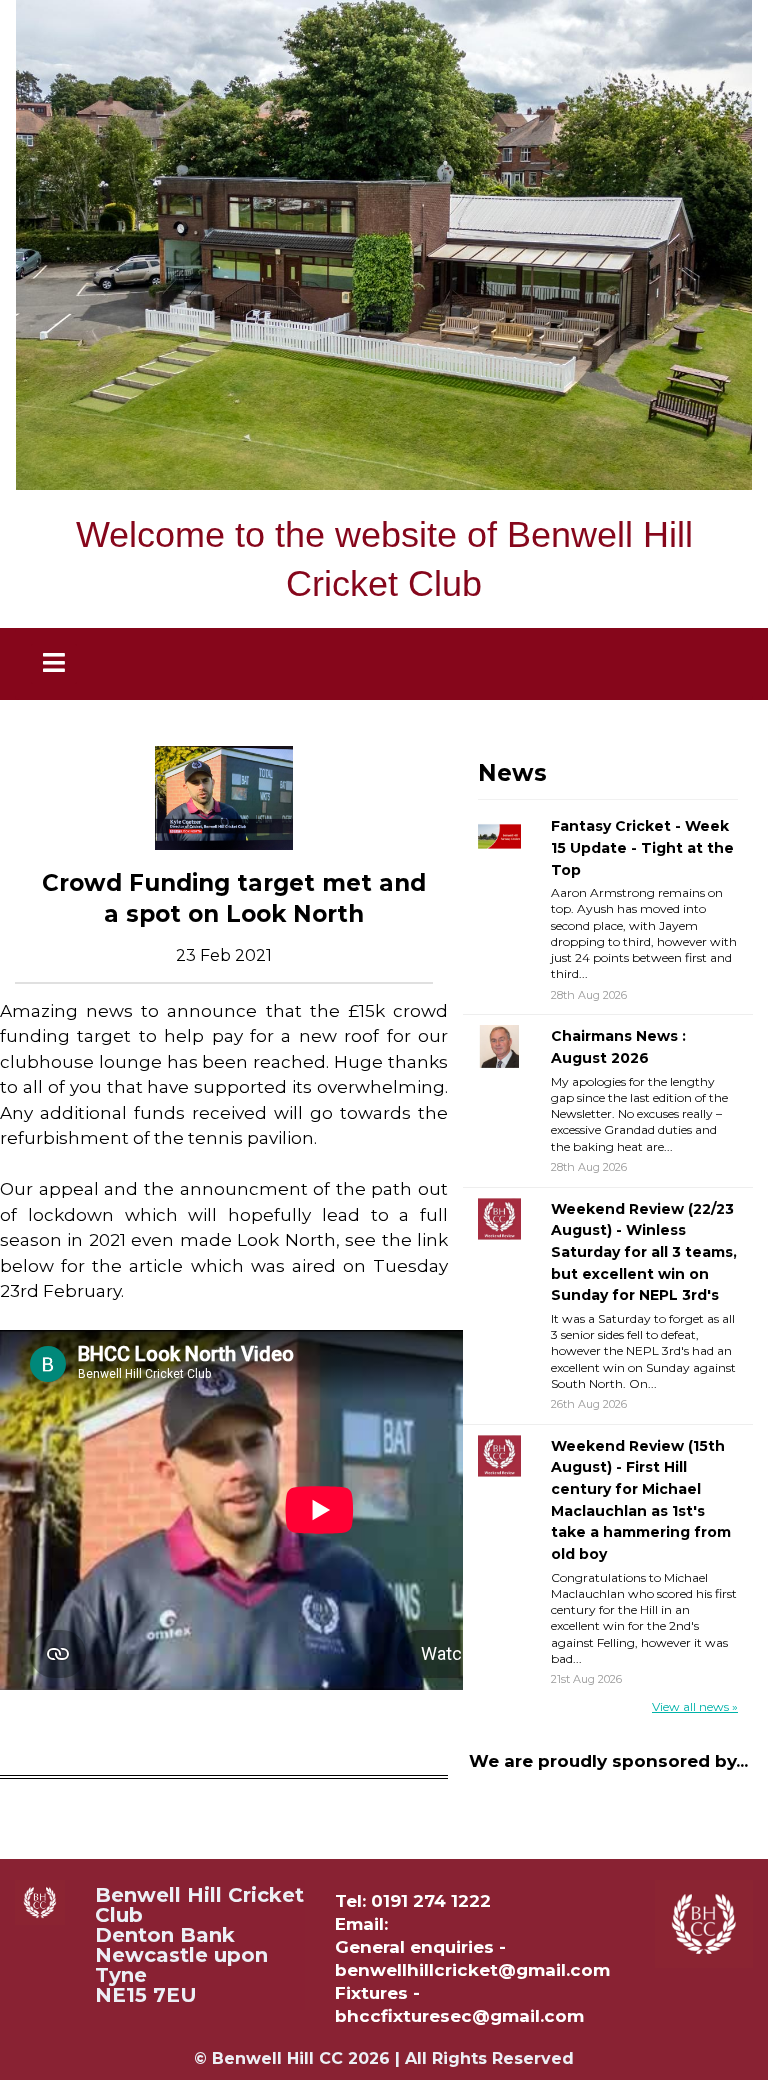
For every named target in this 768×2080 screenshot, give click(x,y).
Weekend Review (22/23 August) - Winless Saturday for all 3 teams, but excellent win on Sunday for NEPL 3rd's (644, 1252)
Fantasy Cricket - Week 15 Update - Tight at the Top (642, 847)
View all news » (695, 1706)
